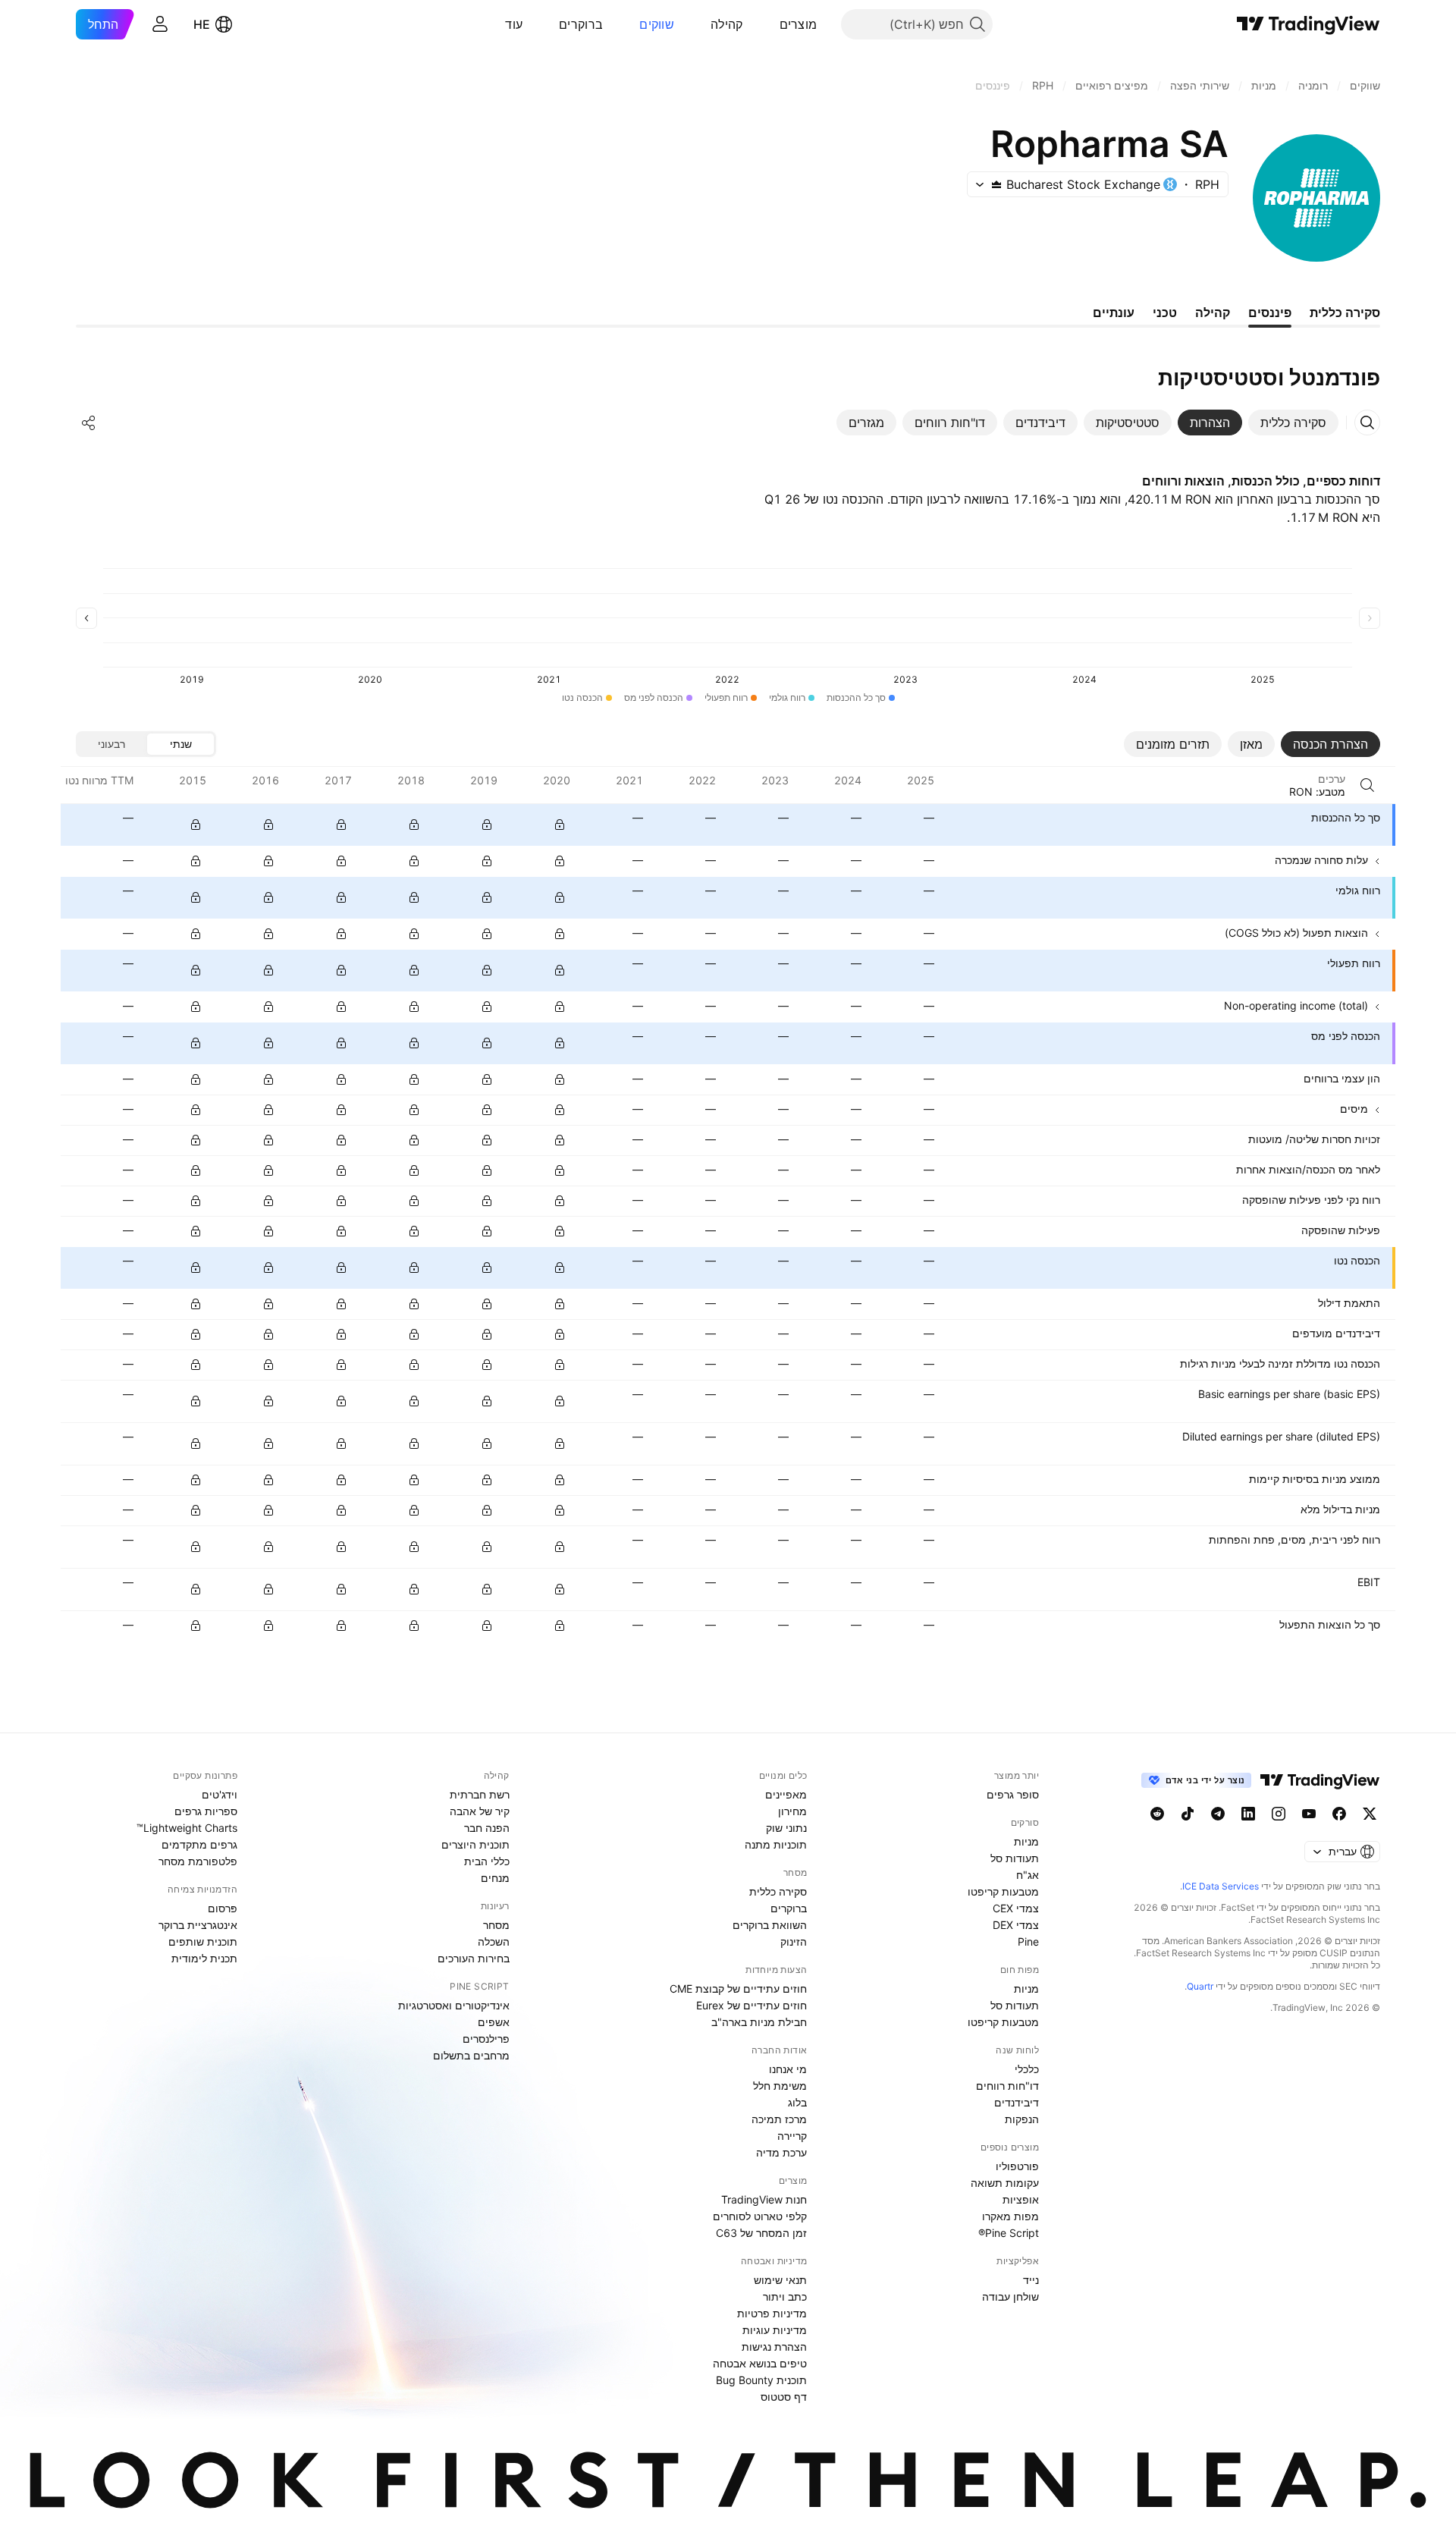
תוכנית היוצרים (475, 1844)
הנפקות (1022, 2119)
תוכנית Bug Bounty (761, 2380)
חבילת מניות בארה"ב (759, 2022)
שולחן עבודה (1010, 2296)
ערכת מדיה (781, 2152)
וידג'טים (220, 1794)
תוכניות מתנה (776, 1844)
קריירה (792, 2136)
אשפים (494, 2022)
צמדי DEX (1016, 1925)
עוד (514, 24)
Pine (1028, 1941)
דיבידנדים (1017, 2102)
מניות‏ (1026, 1841)
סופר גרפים (1013, 1794)
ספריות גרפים (206, 1811)
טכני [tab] (1165, 313)
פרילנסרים (486, 2039)
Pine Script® (1009, 2233)
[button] (768, 24)
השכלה (494, 1941)
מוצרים (799, 24)
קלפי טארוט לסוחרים (760, 2216)
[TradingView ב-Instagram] (1279, 1814)
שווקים (657, 24)
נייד (1031, 2280)
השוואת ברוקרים (770, 1925)
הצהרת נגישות (774, 2347)
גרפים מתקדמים (199, 1844)
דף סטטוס (784, 2397)
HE (202, 24)
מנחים (495, 1878)
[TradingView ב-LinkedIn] (1248, 1814)
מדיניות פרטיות (772, 2313)
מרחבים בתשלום (471, 2055)
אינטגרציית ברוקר (198, 1925)
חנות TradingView (764, 2199)
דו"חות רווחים (1007, 2086)
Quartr (1200, 1986)
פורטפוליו (1017, 2166)
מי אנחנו (788, 2069)
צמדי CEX (1016, 1908)
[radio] (180, 744)
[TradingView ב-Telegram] (1218, 1814)
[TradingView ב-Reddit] (1157, 1814)
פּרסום (223, 1908)
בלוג (797, 2102)
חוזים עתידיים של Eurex (752, 2005)
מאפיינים (786, 1794)
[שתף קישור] (89, 423)
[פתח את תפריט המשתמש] (160, 24)
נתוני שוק (786, 1828)
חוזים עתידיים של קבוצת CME (738, 1989)
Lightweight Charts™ (187, 1828)
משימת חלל (780, 2086)
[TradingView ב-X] (1370, 1814)
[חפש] (1367, 785)
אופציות (1021, 2199)
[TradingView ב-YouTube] (1309, 1814)
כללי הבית (487, 1861)
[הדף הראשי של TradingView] (1309, 24)
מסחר (496, 1925)
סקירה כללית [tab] (1345, 313)
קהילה (727, 24)
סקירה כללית (778, 1891)
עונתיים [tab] (1114, 313)
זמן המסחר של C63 (761, 2233)
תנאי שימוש (780, 2280)
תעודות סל (1015, 1858)
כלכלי (1027, 2069)
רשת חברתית (480, 1794)
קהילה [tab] (1213, 313)
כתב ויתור (785, 2296)
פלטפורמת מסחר (198, 1861)
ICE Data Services (1221, 1886)
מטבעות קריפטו (1003, 1891)
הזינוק (794, 1941)
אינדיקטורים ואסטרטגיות (454, 2005)
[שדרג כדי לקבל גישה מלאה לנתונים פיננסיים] (196, 825)
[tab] (1293, 423)
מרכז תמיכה (779, 2119)
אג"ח (1028, 1875)
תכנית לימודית (204, 1958)
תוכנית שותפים (203, 1941)
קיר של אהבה (480, 1811)
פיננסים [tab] (1270, 313)
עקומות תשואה (1005, 2183)
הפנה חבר (487, 1828)
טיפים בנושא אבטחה (760, 2363)
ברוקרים (581, 24)
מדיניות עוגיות (775, 2330)
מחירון (792, 1811)
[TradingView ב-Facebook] (1339, 1814)
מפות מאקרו (1010, 2216)
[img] (996, 184)
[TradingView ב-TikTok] (1188, 1814)
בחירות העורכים (474, 1958)
